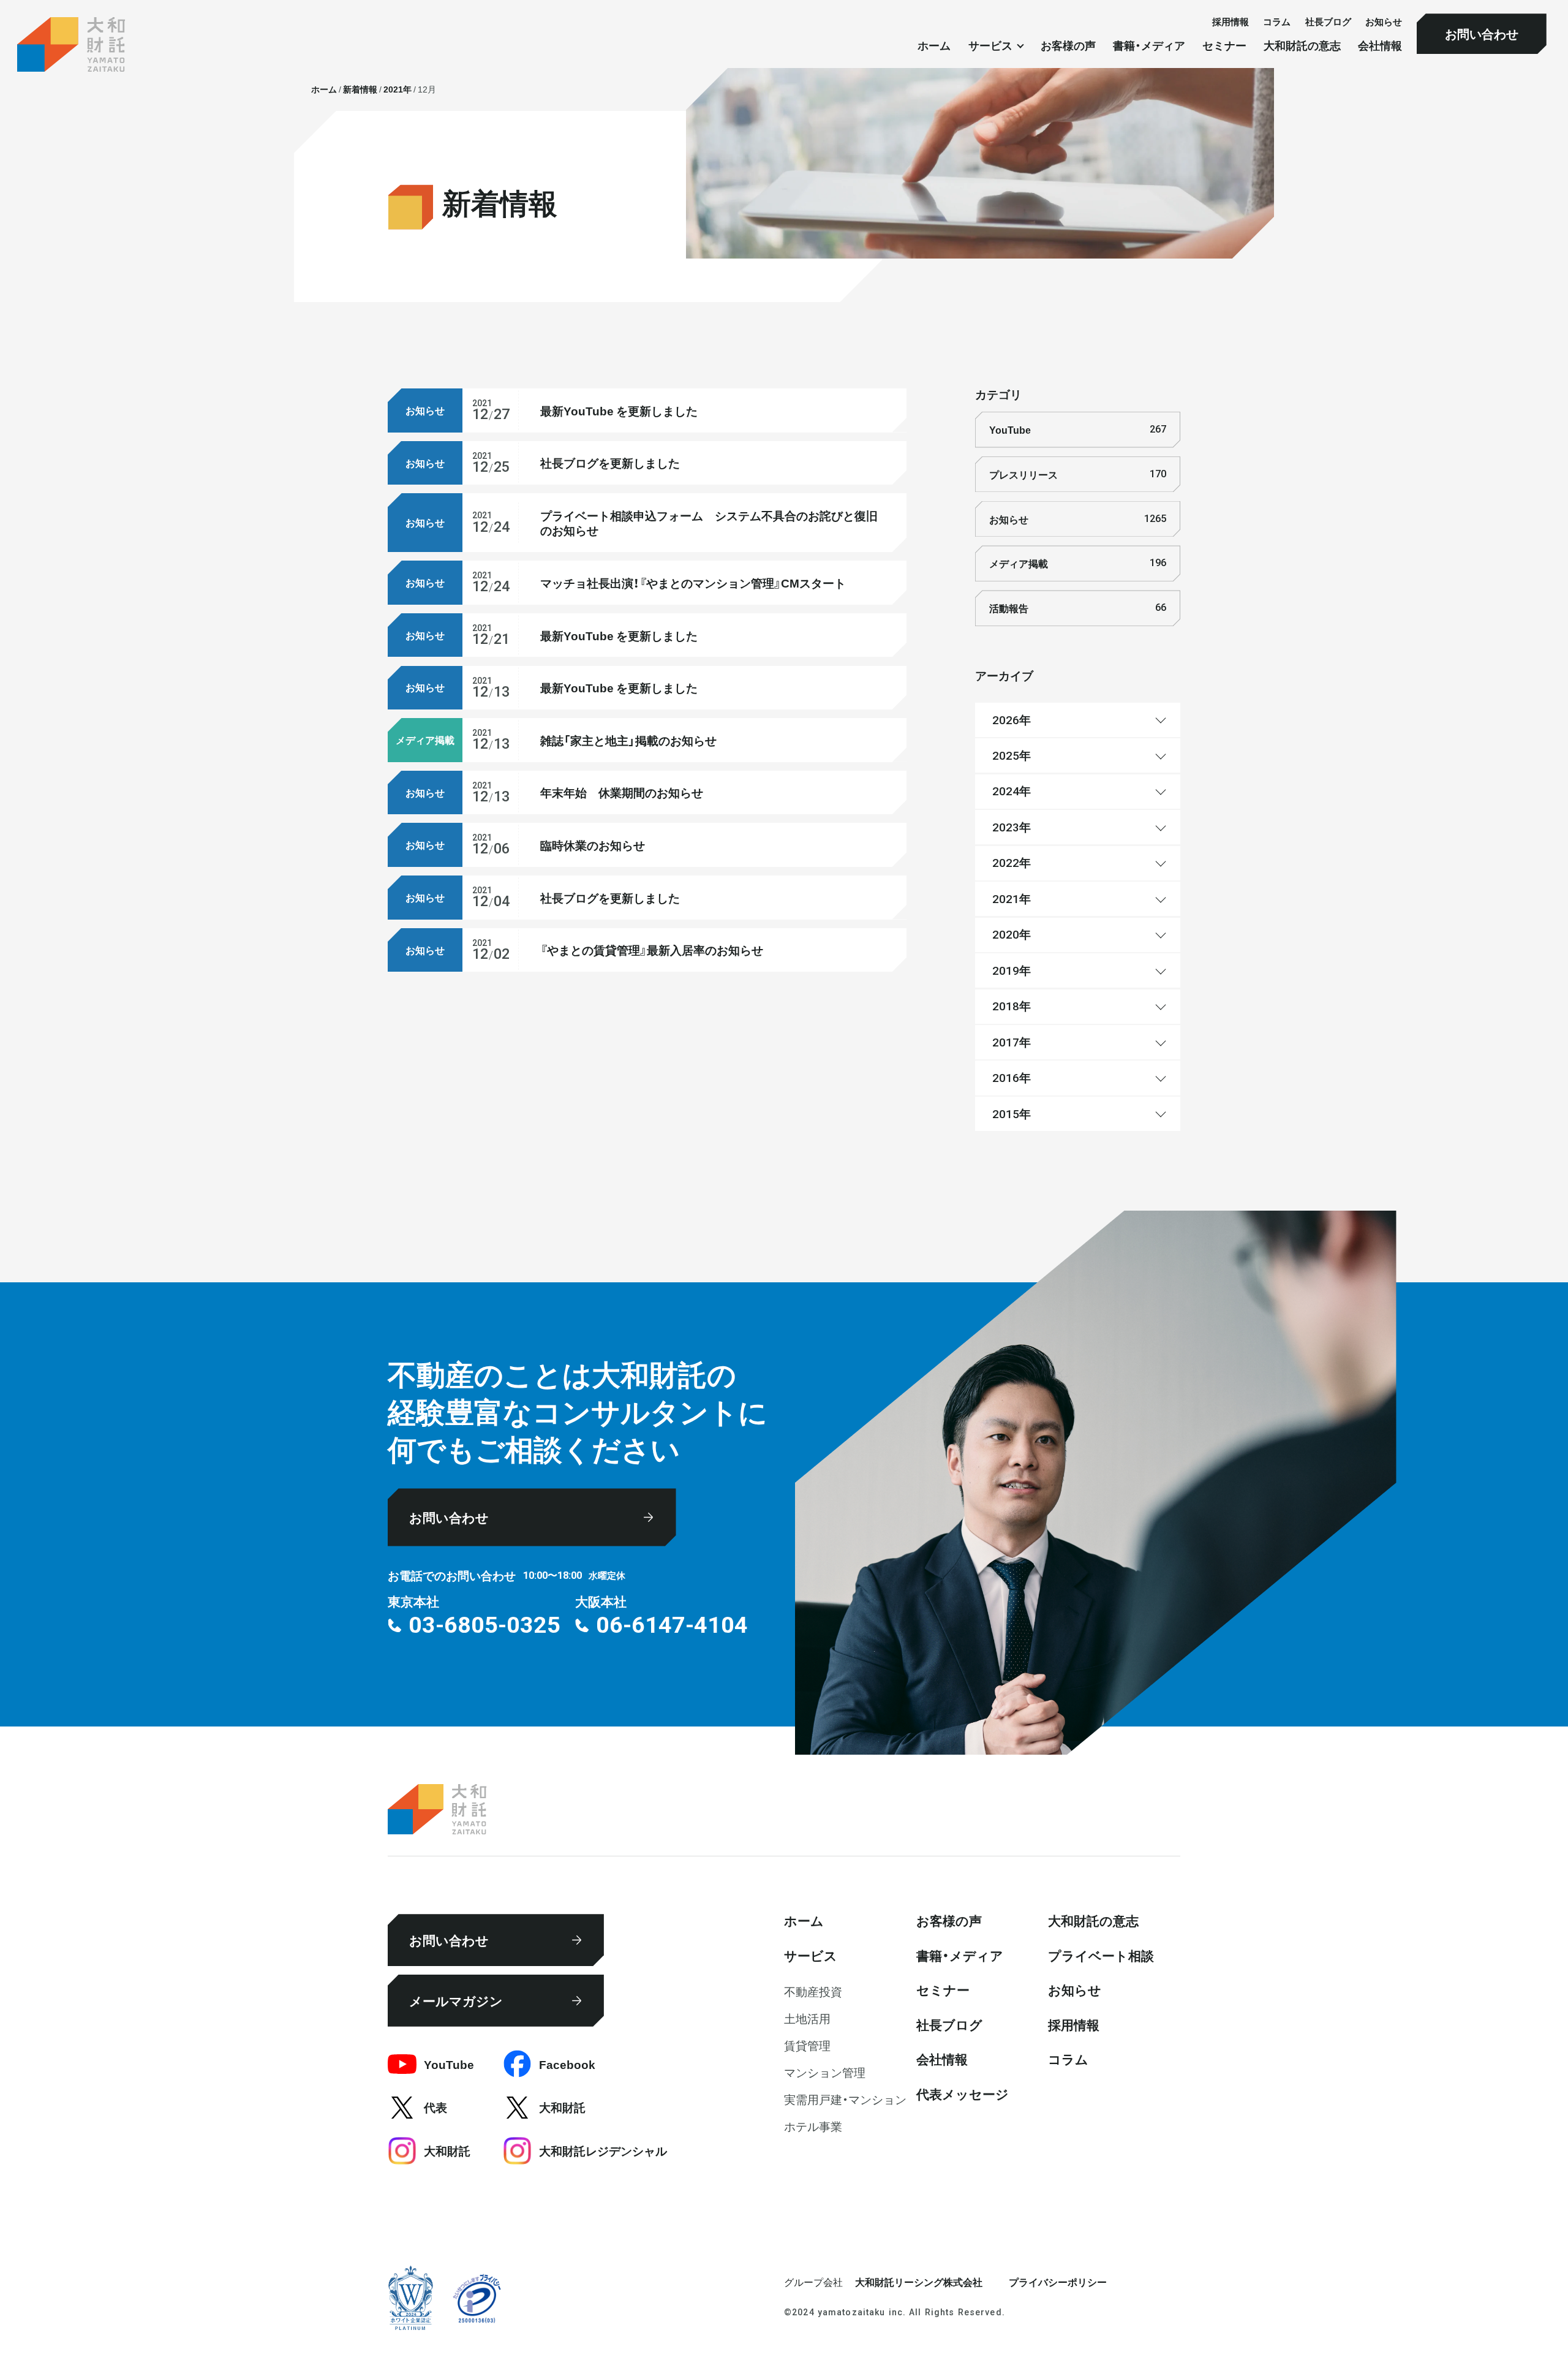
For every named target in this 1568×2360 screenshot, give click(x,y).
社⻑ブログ (1328, 21)
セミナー (1224, 46)
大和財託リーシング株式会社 (919, 2282)
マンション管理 (825, 2072)
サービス (811, 1955)
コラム (1277, 21)
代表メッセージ (963, 2093)
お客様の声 (1068, 46)
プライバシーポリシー (1058, 2282)
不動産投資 (813, 1991)
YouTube (1077, 429)
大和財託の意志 (1302, 46)
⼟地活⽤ (807, 2018)
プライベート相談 (1101, 1955)
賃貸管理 (807, 2045)
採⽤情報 (1231, 21)
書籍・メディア (1149, 46)
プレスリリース (1077, 474)
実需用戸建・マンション (845, 2099)
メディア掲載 (1077, 563)
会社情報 (1380, 46)
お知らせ (1384, 21)
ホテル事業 (813, 2126)
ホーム (934, 46)
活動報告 (1077, 608)
